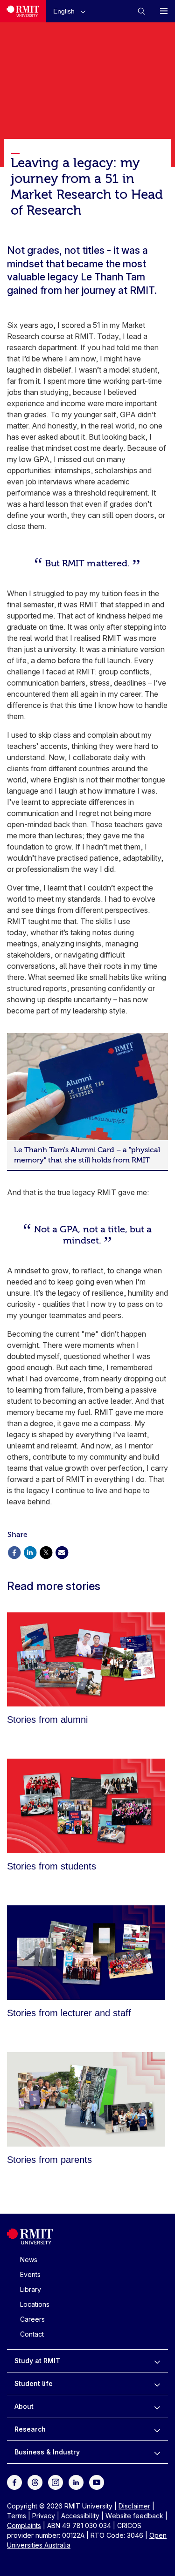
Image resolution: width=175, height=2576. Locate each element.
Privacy (44, 2516)
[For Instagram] (56, 2482)
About (24, 2406)
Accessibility (80, 2516)
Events (30, 2274)
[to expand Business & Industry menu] (157, 2452)
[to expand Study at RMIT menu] (157, 2361)
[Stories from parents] (86, 2099)
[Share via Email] (62, 1552)
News (29, 2260)
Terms (17, 2516)
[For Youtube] (97, 2482)
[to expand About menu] (157, 2406)
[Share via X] (46, 1552)
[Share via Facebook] (14, 1552)
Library (31, 2289)
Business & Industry (47, 2452)
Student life (34, 2383)
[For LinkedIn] (76, 2482)
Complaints (24, 2525)
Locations (35, 2304)
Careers (32, 2319)
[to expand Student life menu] (157, 2384)
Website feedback (134, 2516)
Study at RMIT (37, 2361)
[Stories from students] (86, 1806)
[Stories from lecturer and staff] (86, 1953)
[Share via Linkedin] (30, 1552)
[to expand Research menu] (157, 2429)
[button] (71, 11)
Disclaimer (134, 2506)
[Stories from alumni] (86, 1660)
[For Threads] (35, 2482)
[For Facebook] (14, 2482)
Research (30, 2429)
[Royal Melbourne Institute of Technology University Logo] (23, 11)
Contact (32, 2334)
